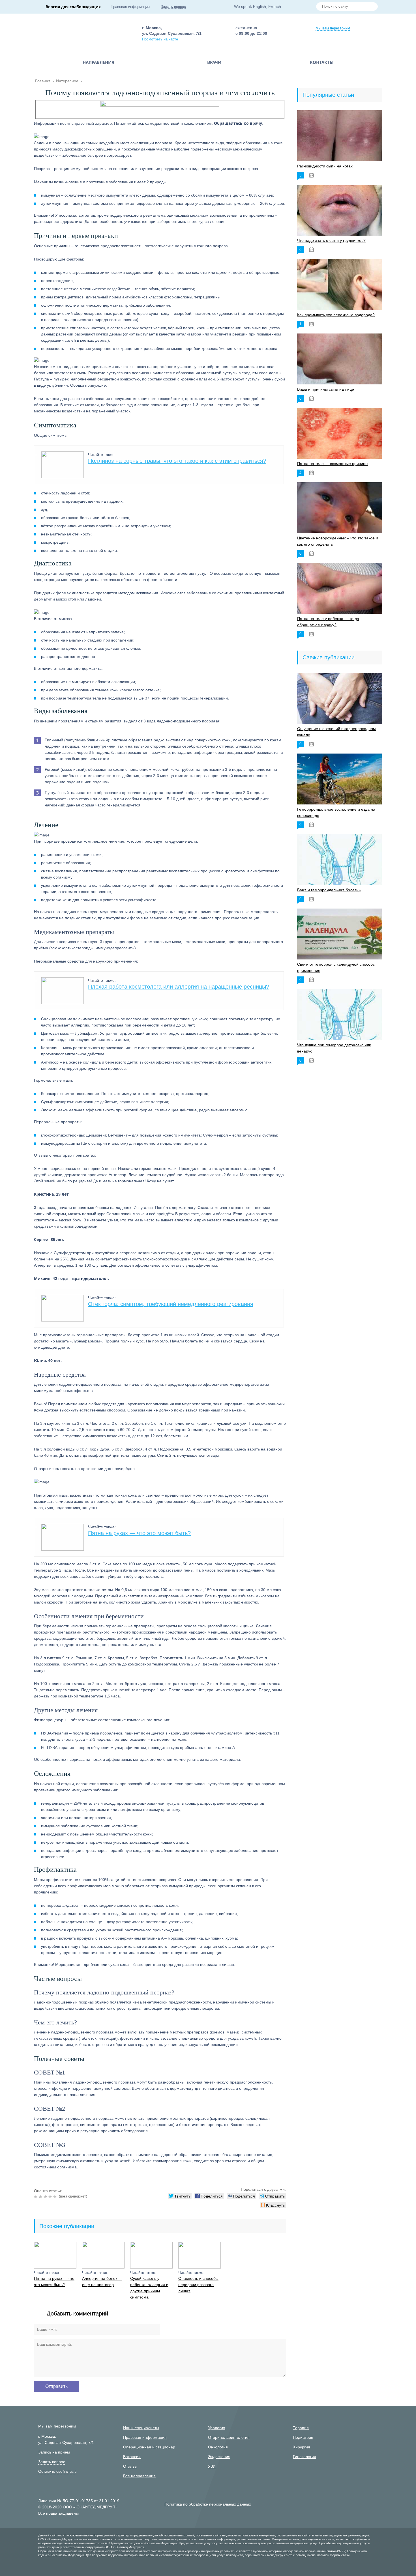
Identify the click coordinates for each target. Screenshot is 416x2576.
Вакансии (132, 2457)
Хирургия (302, 2447)
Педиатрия (303, 2437)
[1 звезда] (36, 2197)
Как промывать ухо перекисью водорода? (336, 315)
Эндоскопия (219, 2457)
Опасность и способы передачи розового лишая (198, 2285)
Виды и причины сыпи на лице (326, 389)
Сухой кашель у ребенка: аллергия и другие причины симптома (149, 2288)
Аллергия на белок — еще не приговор (102, 2282)
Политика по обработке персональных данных (208, 2504)
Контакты (322, 62)
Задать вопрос (173, 7)
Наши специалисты (141, 2428)
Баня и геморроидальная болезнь (329, 890)
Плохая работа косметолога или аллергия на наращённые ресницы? (179, 987)
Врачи (214, 62)
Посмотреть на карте (160, 39)
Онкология (218, 2447)
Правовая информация (130, 7)
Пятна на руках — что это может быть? (139, 1533)
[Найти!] (371, 7)
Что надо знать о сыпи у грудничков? (331, 240)
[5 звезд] (56, 2197)
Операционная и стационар (149, 2447)
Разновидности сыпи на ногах (325, 166)
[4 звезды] (51, 2197)
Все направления (139, 2476)
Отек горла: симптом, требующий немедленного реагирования (171, 1304)
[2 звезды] (41, 2197)
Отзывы (130, 2466)
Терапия (301, 2428)
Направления (98, 62)
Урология (217, 2428)
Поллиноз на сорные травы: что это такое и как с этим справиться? (177, 461)
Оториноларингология (229, 2437)
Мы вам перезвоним (333, 28)
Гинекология (305, 2457)
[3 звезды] (46, 2197)
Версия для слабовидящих (73, 7)
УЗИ (212, 2466)
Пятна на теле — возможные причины (333, 464)
